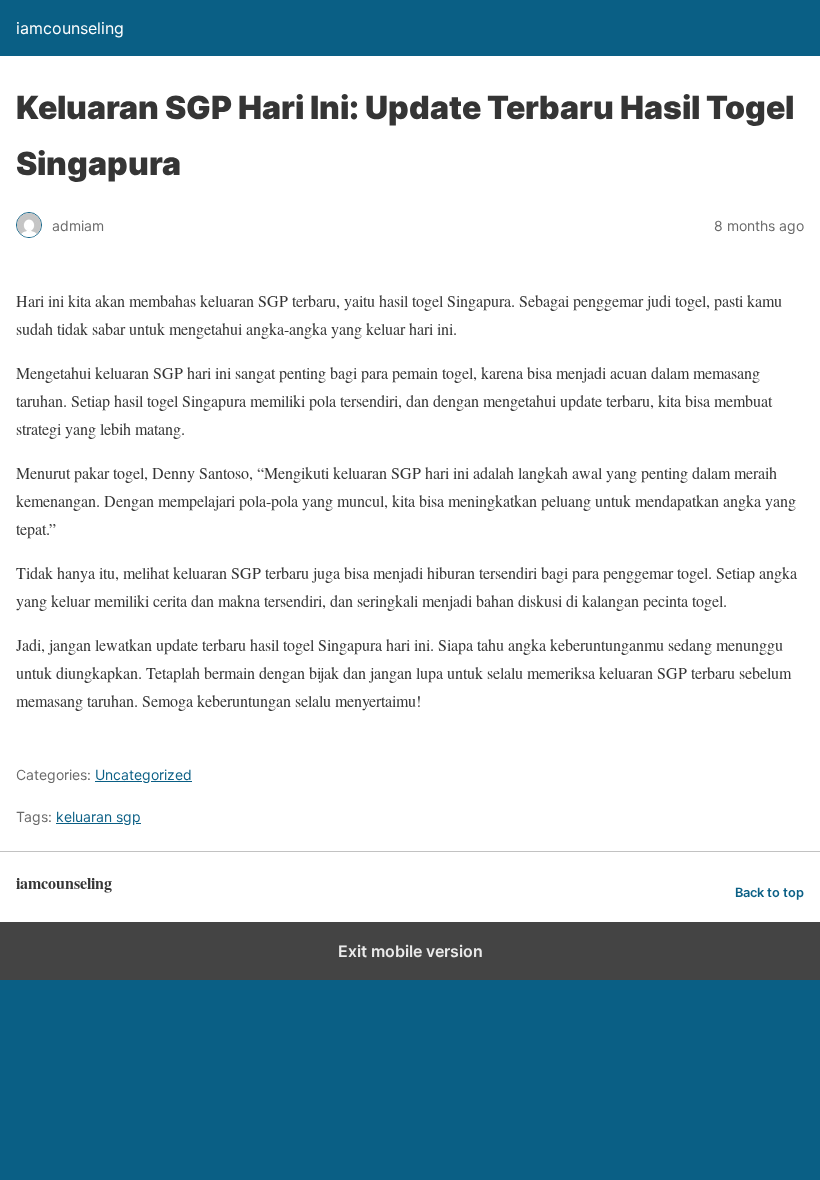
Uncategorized (143, 774)
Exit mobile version (410, 951)
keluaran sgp (98, 816)
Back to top (769, 892)
